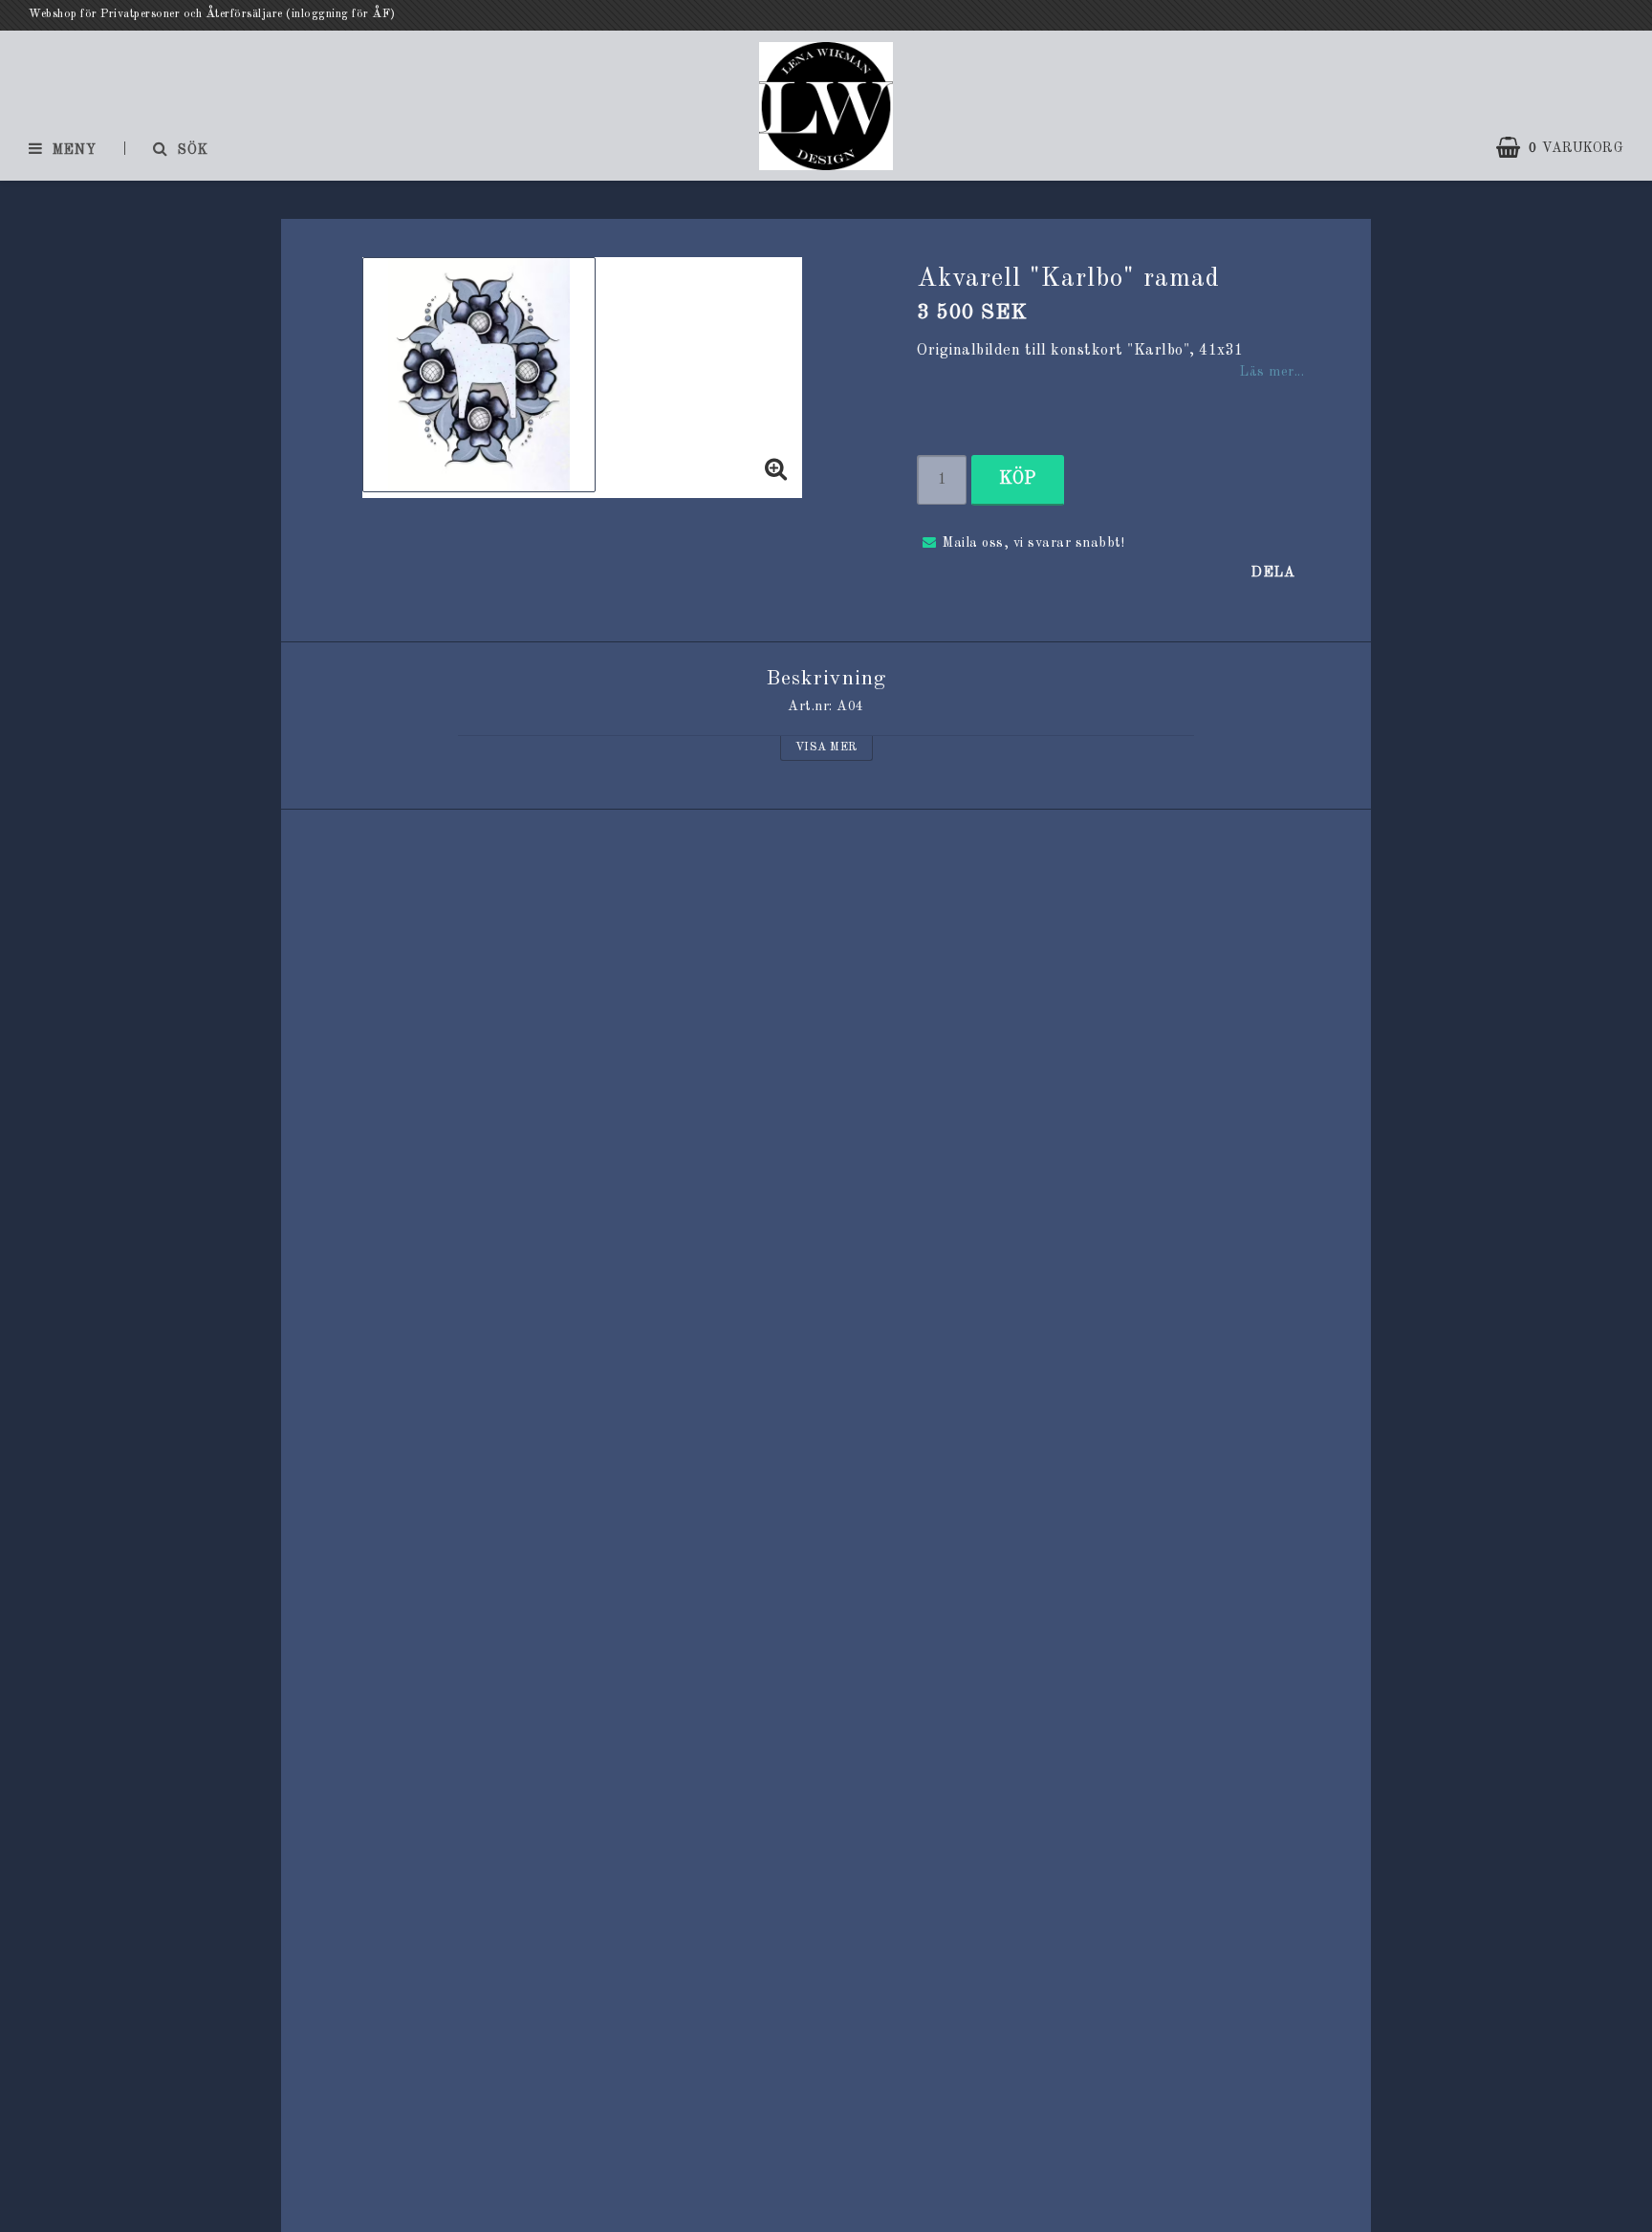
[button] (1569, 148)
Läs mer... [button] (1272, 372)
